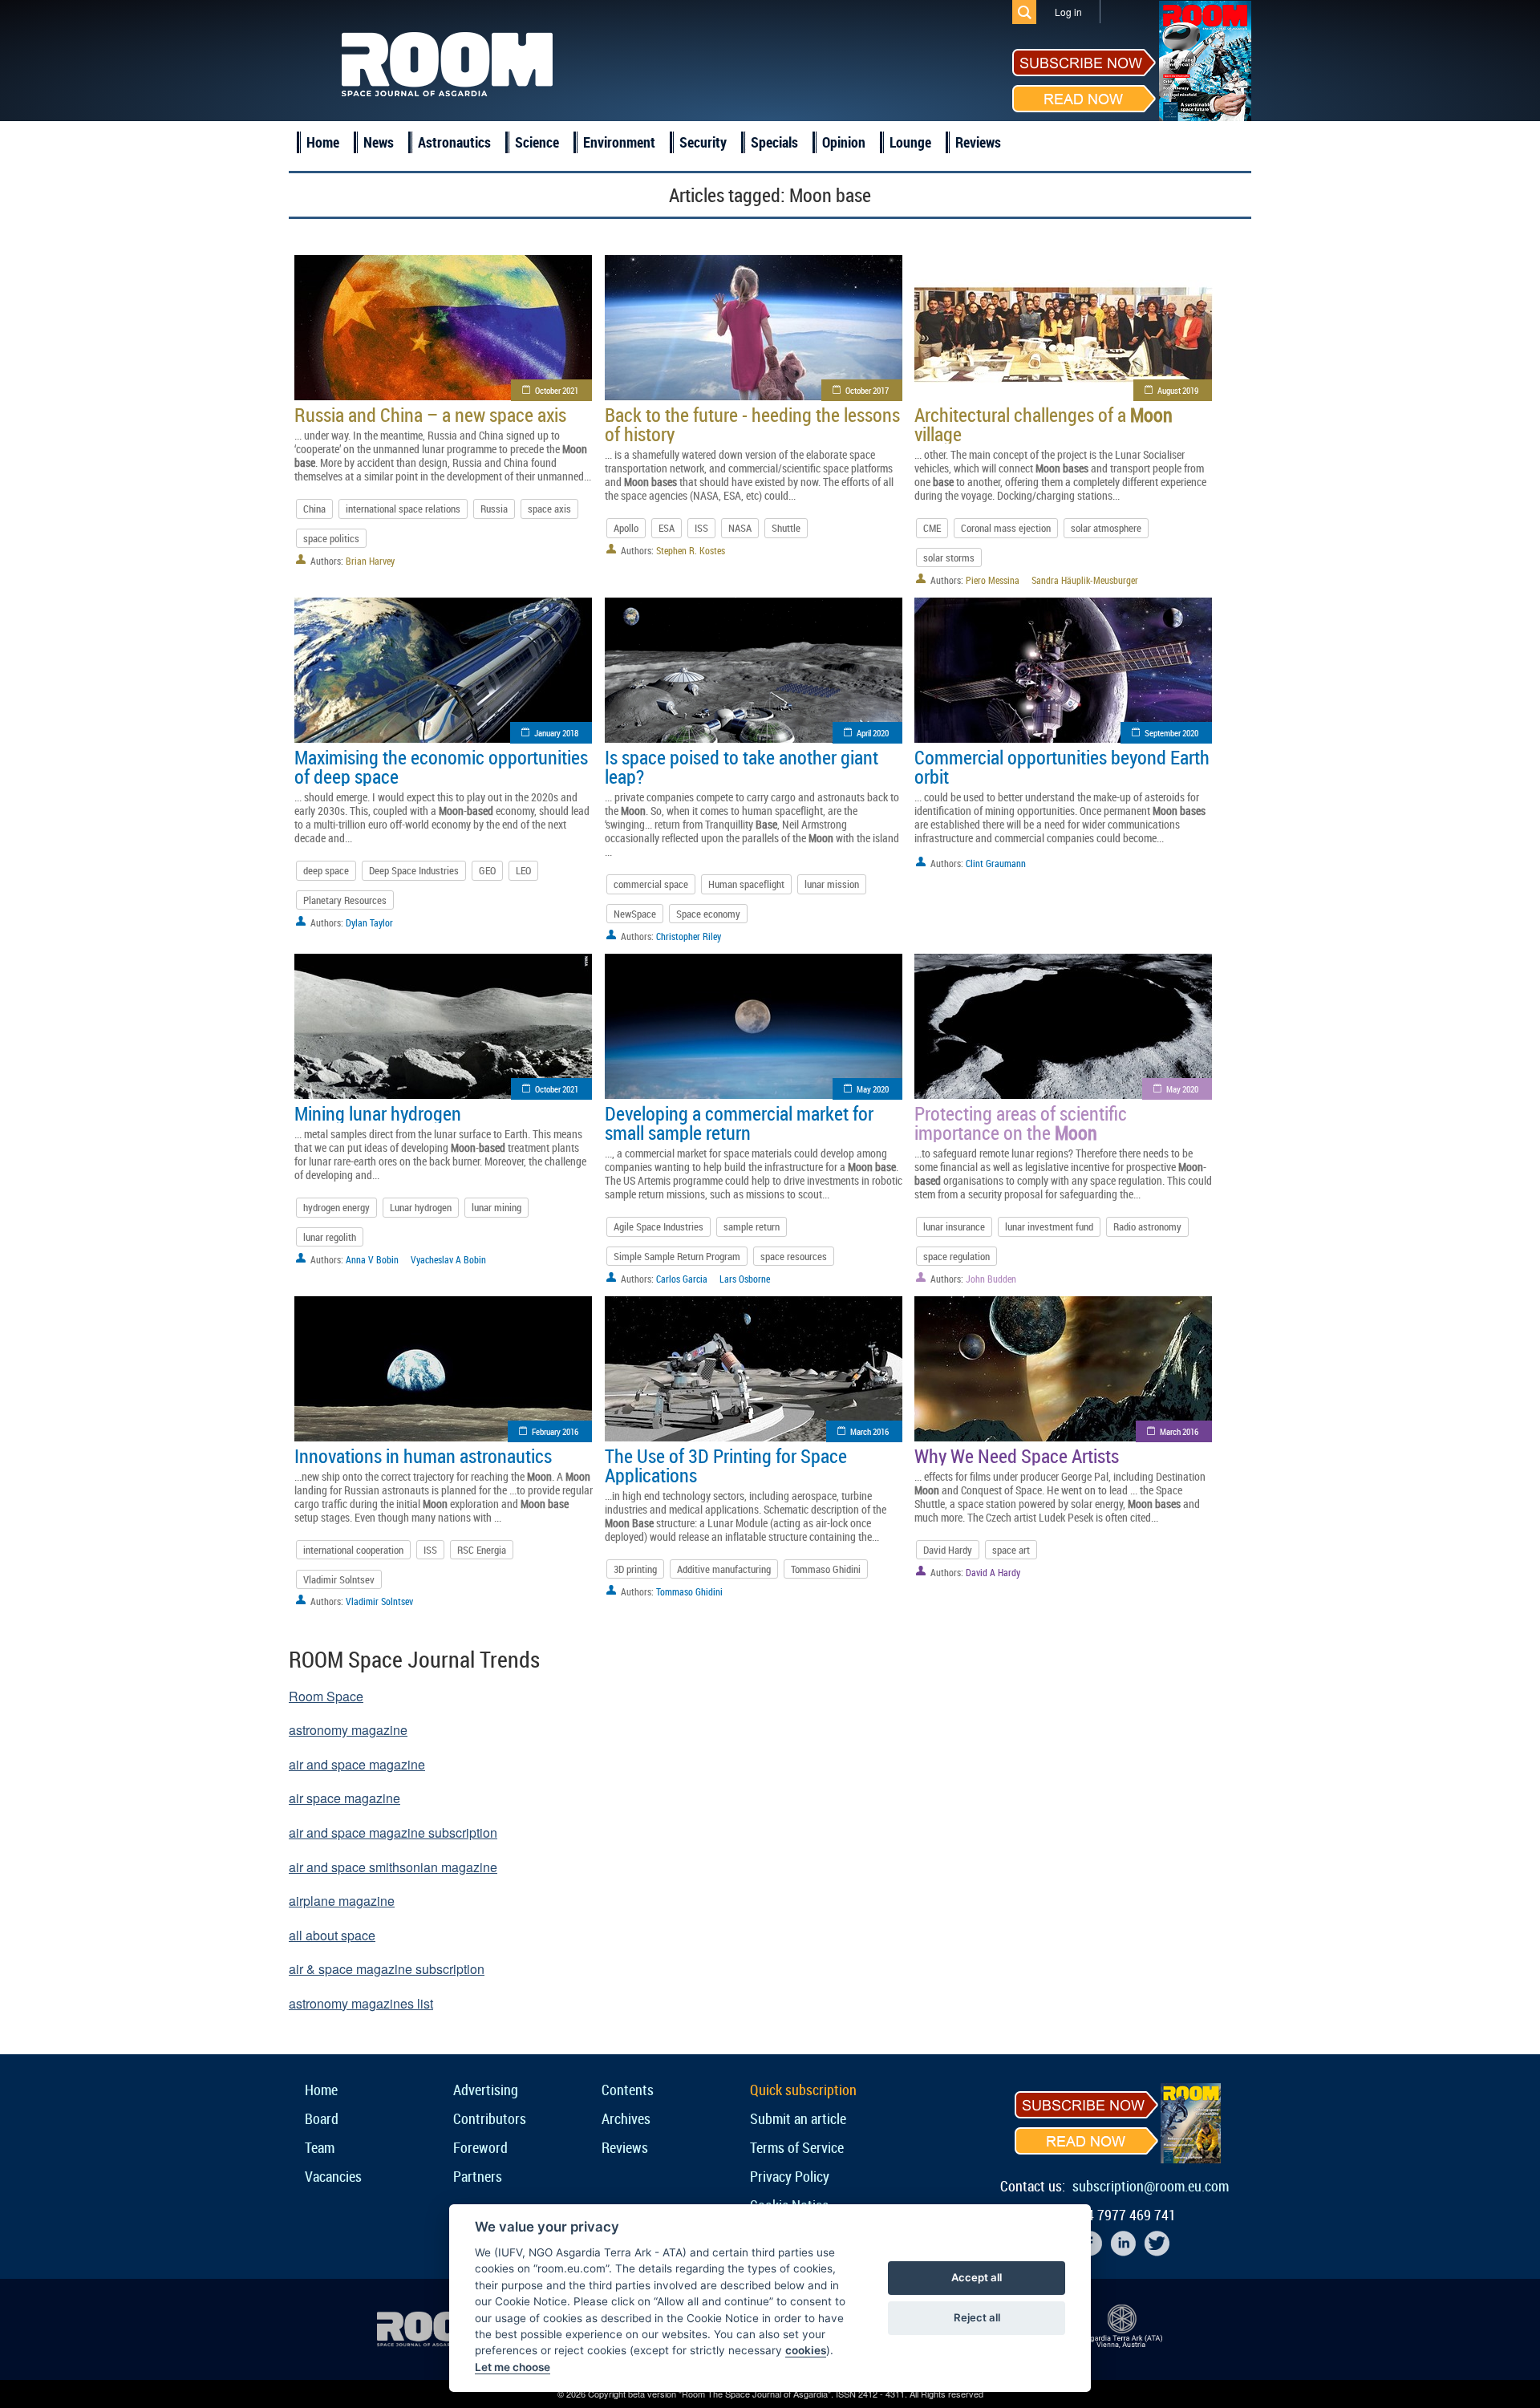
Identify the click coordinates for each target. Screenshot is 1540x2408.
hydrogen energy (336, 1207)
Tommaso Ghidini (826, 1569)
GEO (487, 870)
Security (703, 142)
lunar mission (832, 884)
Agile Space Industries (659, 1226)
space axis (549, 509)
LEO (523, 870)
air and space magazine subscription (393, 1832)
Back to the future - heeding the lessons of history (752, 424)
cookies (806, 2350)
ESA (667, 528)
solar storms (949, 557)
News (379, 142)
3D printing (635, 1569)
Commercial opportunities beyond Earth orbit (1062, 767)
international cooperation (353, 1550)
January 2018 (556, 733)
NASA (740, 528)
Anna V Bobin (372, 1259)
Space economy (708, 914)
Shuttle (786, 528)
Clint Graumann (996, 863)
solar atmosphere (1106, 528)
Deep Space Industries (414, 870)
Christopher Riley (689, 936)
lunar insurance (954, 1226)
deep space (326, 870)
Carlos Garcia (682, 1279)
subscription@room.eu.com (1151, 2186)
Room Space (326, 1696)
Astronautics (454, 142)
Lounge (910, 142)
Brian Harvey (370, 561)
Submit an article (798, 2118)
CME (932, 528)
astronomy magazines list (361, 2003)
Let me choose (513, 2367)
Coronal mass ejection (1006, 528)
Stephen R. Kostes (691, 550)
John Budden (991, 1279)
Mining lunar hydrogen (378, 1113)
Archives (626, 2118)
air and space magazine (357, 1764)
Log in (1068, 12)
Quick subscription (803, 2090)
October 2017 (867, 390)
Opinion (844, 142)
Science (537, 142)
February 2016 (555, 1431)
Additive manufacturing (724, 1569)
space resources (794, 1256)
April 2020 (873, 733)
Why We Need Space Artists (1017, 1456)
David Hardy (948, 1550)
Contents (628, 2090)
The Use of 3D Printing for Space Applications (726, 1465)
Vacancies (333, 2176)
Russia (494, 509)
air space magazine (344, 1798)
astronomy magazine (348, 1730)
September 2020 (1171, 733)
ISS (701, 528)
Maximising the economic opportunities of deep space (441, 767)
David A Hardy (993, 1572)
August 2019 (1178, 390)
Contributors (490, 2118)
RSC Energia (482, 1550)
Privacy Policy (790, 2176)
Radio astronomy (1147, 1226)
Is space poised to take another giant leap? (742, 767)
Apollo (626, 528)
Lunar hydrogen (421, 1207)
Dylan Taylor (369, 922)
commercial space (651, 884)
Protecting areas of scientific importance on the (1021, 1123)
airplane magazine (342, 1901)
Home (323, 142)
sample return (752, 1226)
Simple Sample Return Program (677, 1256)
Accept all (977, 2277)
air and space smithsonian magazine (393, 1867)
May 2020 (873, 1089)
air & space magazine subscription (387, 1969)
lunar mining (496, 1207)
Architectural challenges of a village (1044, 424)
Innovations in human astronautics (423, 1456)
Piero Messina (993, 580)
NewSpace (635, 914)
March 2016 (869, 1431)
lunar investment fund (1049, 1226)
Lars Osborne (745, 1279)
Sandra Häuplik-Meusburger (1085, 580)
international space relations (403, 509)
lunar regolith (330, 1237)
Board (322, 2118)
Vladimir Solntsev (339, 1579)
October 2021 (557, 390)
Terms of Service (797, 2147)
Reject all (977, 2317)
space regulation (956, 1256)
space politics (331, 538)
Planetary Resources (345, 900)
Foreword (480, 2147)
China (314, 509)
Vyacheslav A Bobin (448, 1259)
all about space (332, 1935)
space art (1011, 1550)
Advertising (486, 2090)
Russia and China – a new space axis (430, 415)
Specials (774, 142)
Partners (478, 2176)
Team (320, 2147)
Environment (619, 142)
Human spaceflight (746, 884)
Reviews (978, 142)
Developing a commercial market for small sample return (739, 1123)
